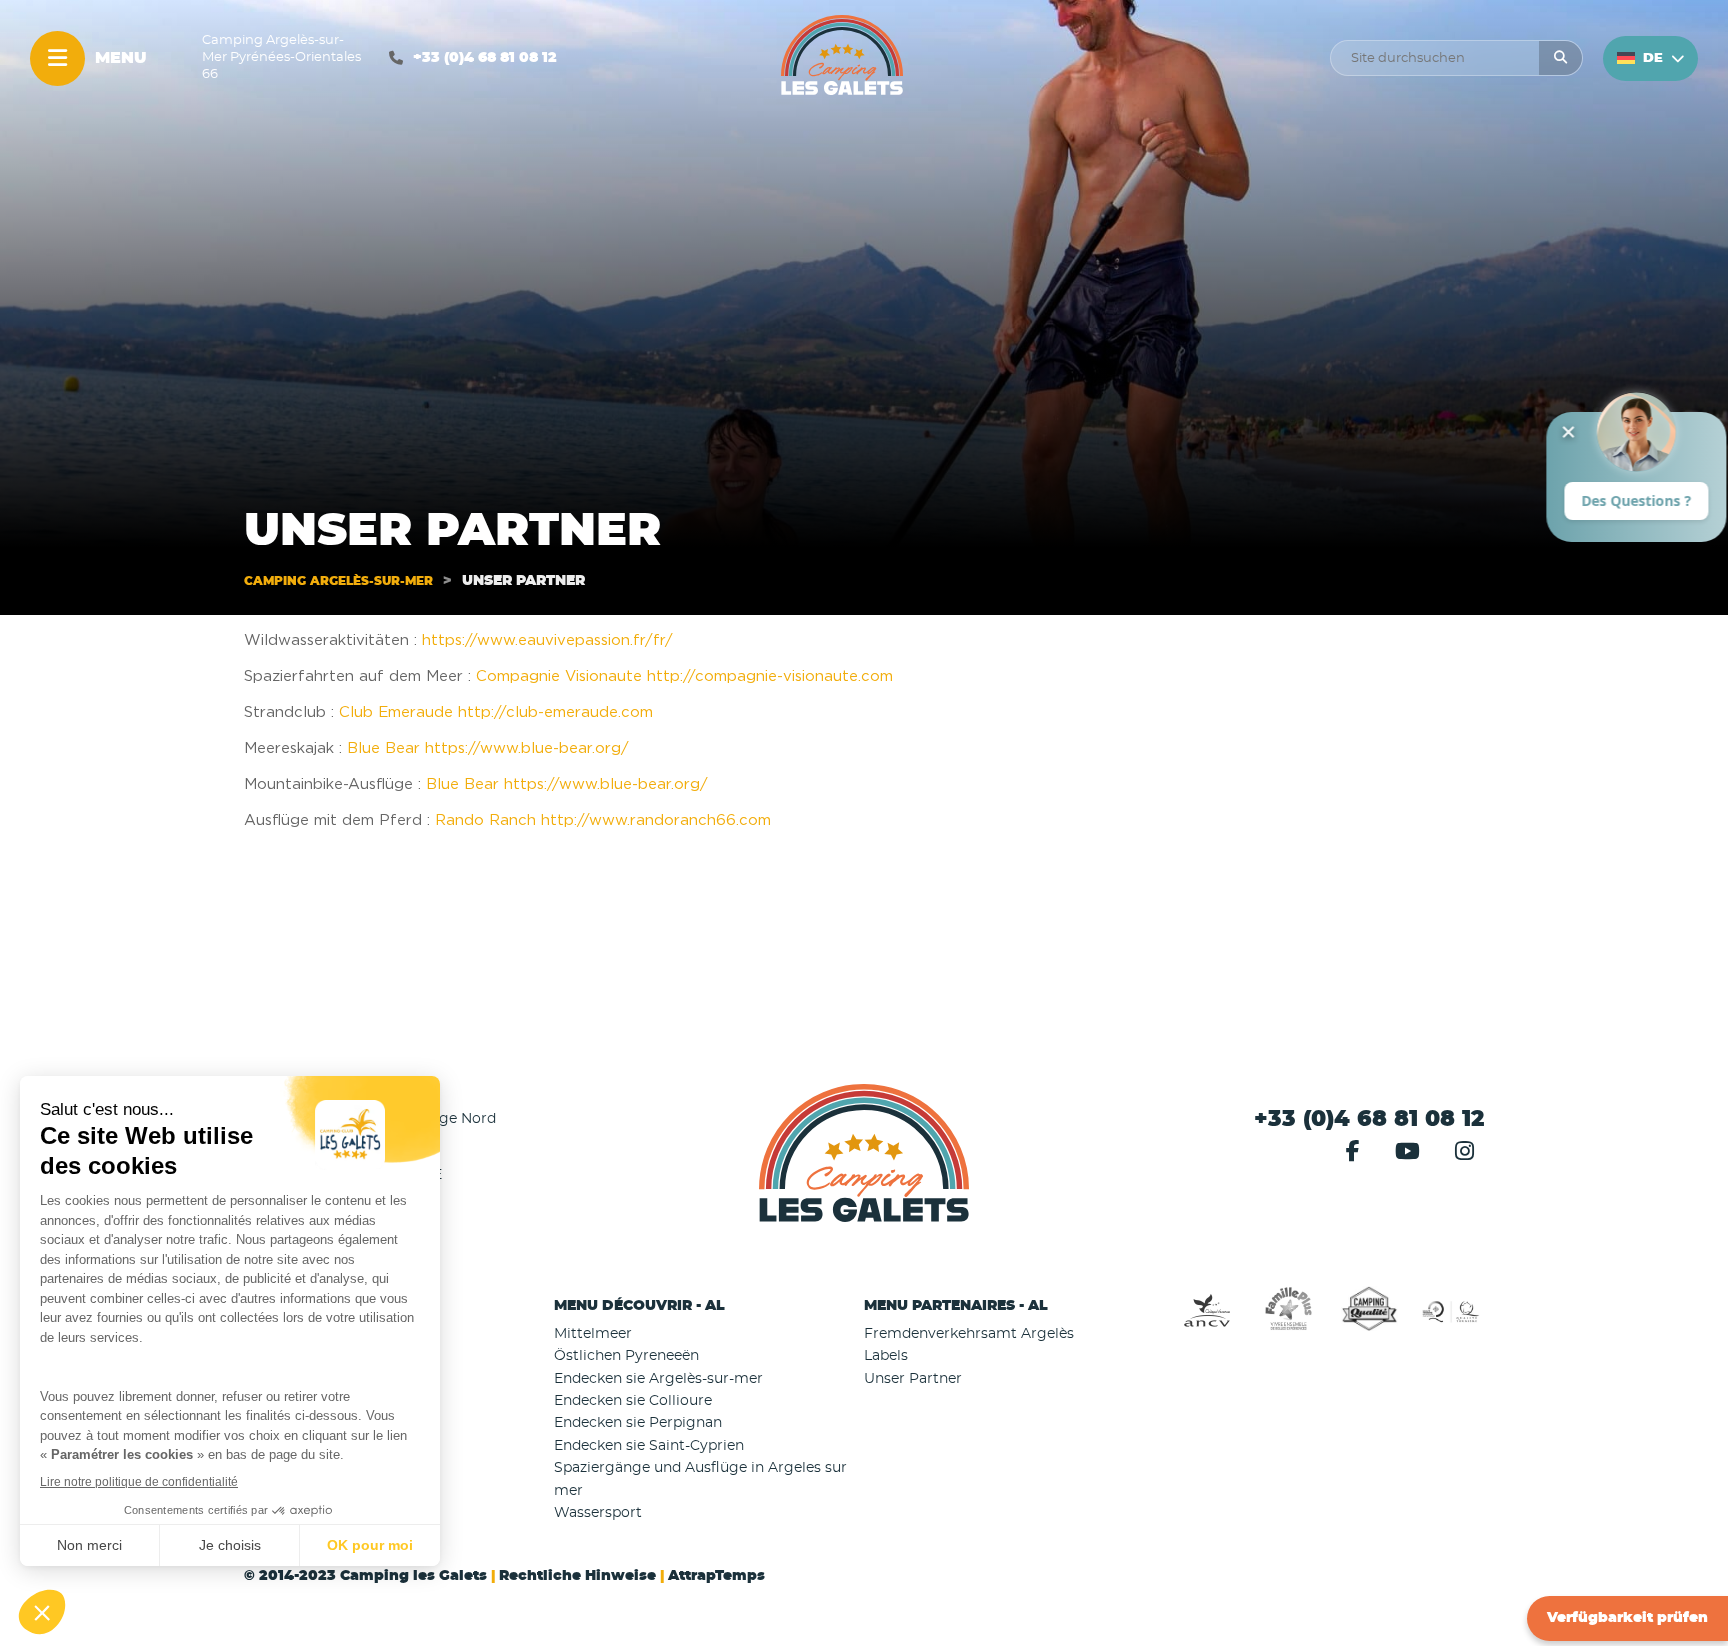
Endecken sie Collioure (633, 1401)
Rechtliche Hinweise (577, 1576)
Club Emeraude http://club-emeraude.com (496, 712)
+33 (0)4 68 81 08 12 (485, 58)
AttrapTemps (716, 1576)
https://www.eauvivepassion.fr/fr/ (545, 640)
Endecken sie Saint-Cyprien (649, 1446)
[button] (709, 1306)
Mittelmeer (593, 1334)
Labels (886, 1356)
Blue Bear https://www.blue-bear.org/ (488, 748)
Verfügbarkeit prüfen (1627, 1618)
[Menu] (57, 58)
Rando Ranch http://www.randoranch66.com (603, 820)
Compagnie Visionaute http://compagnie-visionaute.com (684, 676)
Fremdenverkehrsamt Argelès (969, 1334)
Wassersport (598, 1513)
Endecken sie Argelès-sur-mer (658, 1379)
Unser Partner (913, 1379)
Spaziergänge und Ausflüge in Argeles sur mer (700, 1479)
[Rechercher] (1560, 58)
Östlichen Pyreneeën (626, 1356)
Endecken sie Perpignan (638, 1423)
